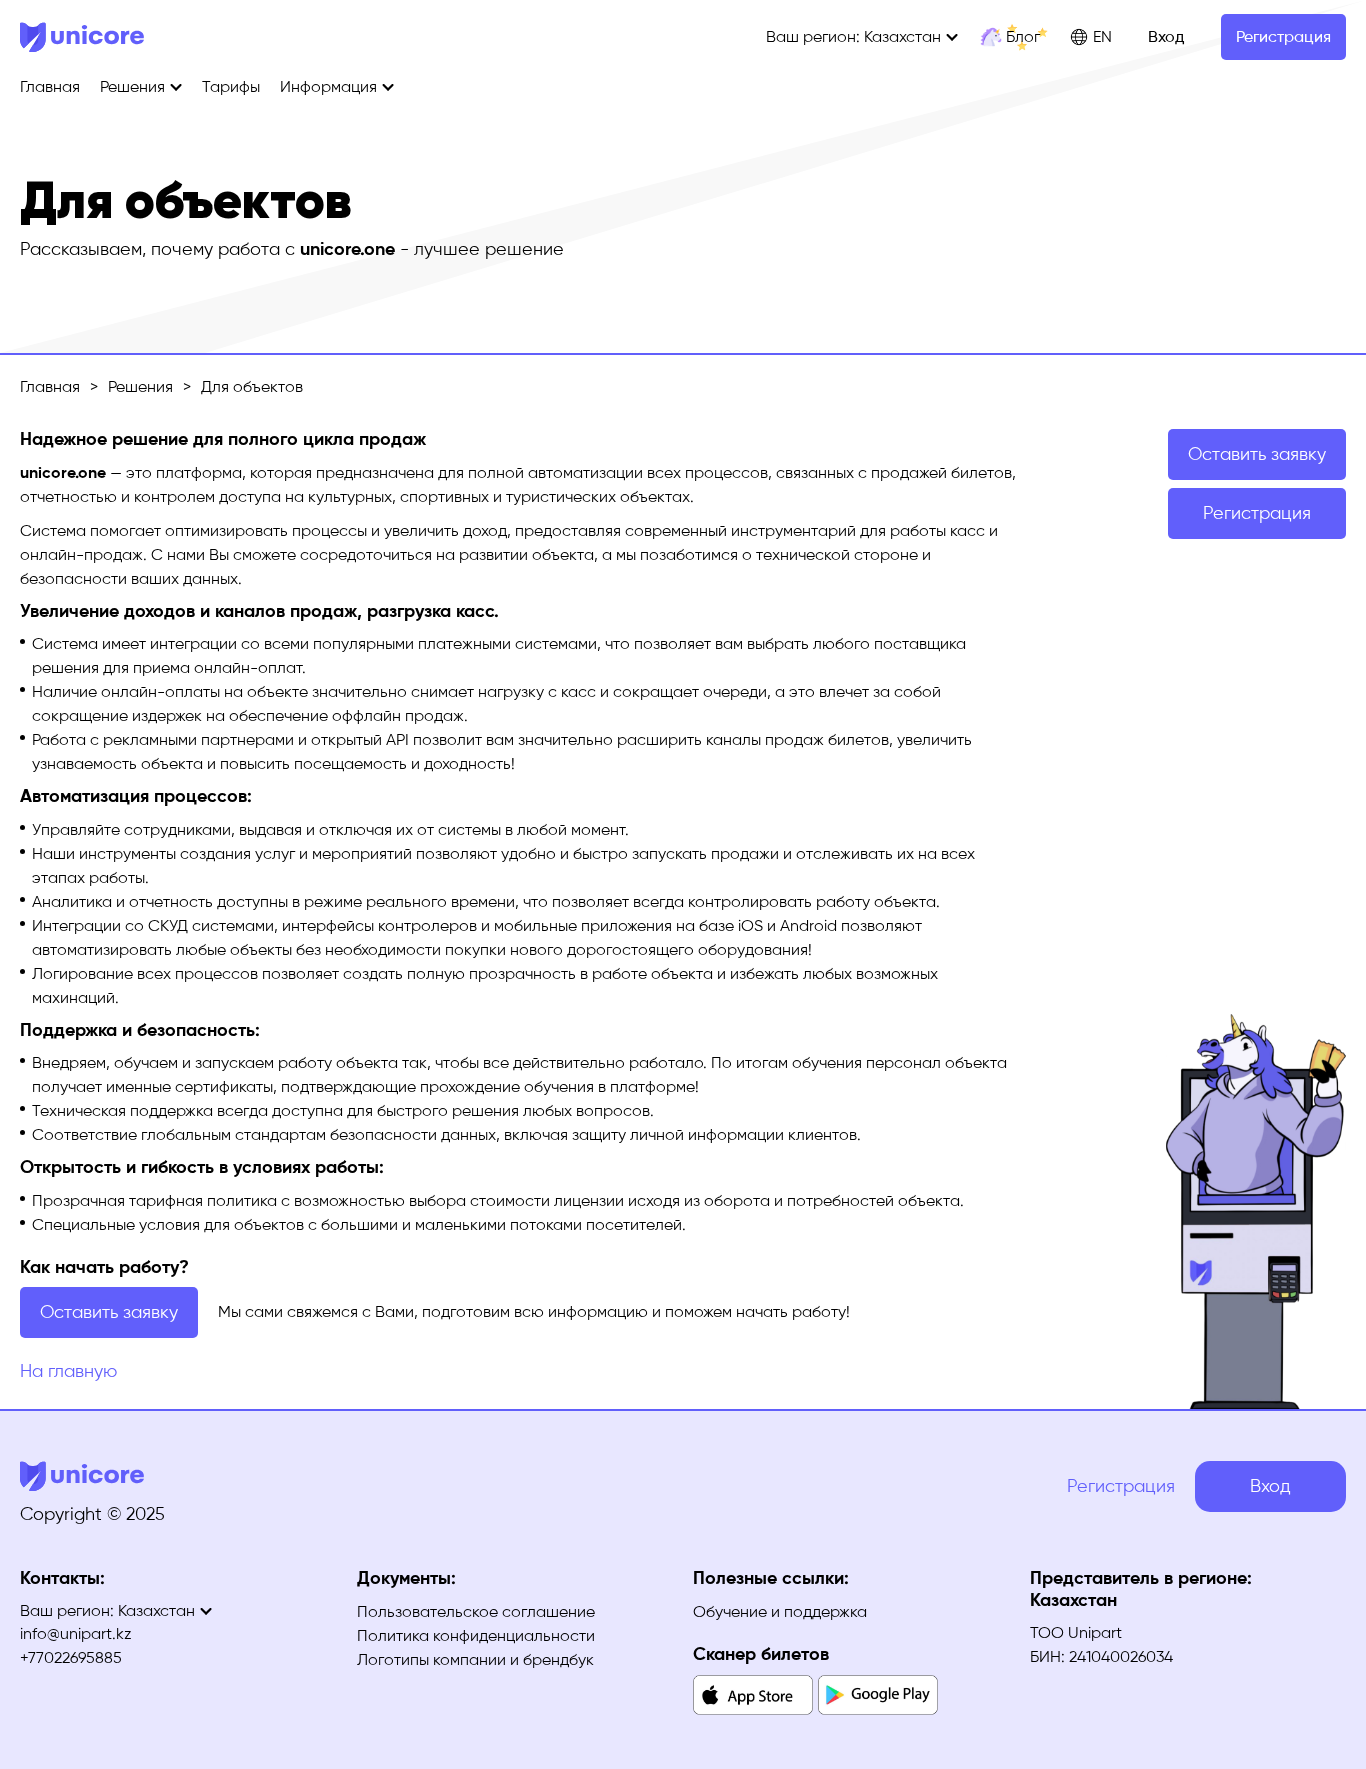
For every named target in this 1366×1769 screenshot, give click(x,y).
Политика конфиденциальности (476, 1635)
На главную (68, 1371)
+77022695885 (71, 1657)
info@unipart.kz (76, 1633)
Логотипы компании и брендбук (475, 1659)
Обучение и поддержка (780, 1611)
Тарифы (231, 86)
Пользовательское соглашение (476, 1611)
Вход (1166, 36)
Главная (50, 86)
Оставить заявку (109, 1312)
